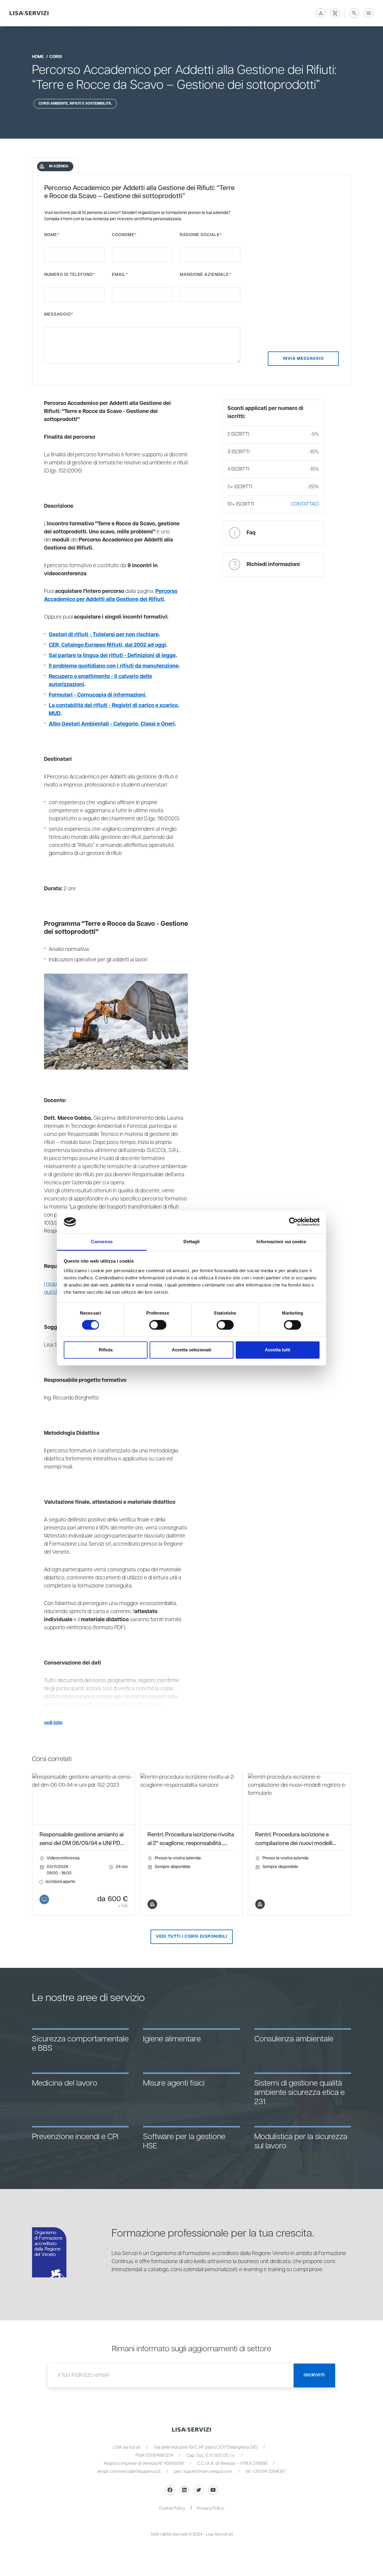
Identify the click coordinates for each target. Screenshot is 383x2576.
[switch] (158, 1325)
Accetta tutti (278, 1350)
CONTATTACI (305, 504)
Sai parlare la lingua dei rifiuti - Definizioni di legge (112, 656)
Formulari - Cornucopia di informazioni (97, 695)
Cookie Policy (172, 2508)
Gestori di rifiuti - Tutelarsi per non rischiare (104, 635)
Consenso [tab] (102, 1242)
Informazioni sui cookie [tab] (281, 1242)
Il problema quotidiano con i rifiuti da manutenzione (114, 666)
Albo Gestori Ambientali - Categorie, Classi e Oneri (112, 724)
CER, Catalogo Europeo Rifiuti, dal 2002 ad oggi (107, 645)
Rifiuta (106, 1350)
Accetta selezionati (191, 1350)
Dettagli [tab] (192, 1242)
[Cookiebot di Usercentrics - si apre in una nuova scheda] (293, 1222)
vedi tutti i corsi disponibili (192, 1936)
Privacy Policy (211, 2508)
